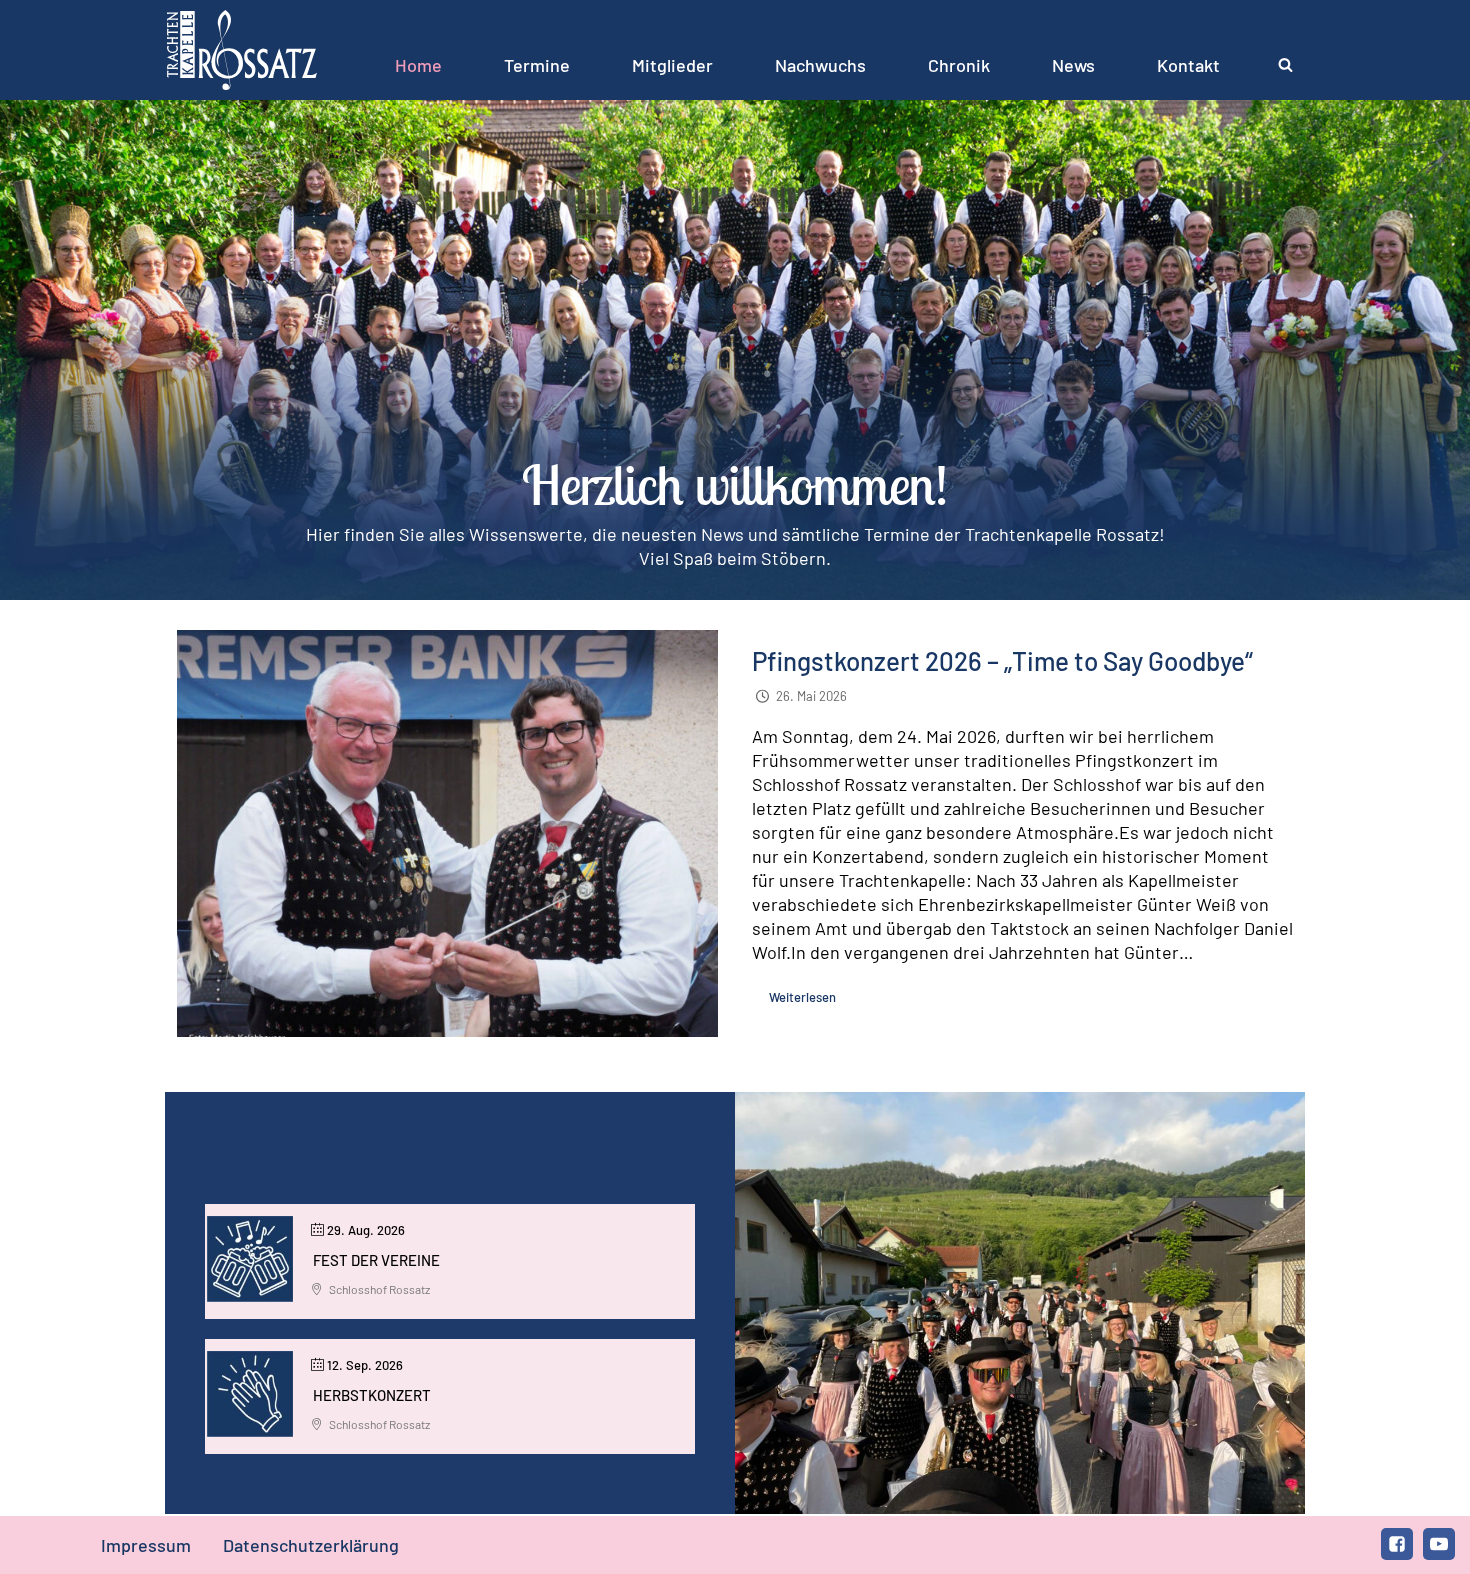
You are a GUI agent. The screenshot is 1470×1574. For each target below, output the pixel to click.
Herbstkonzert (372, 1395)
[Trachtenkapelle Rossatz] (242, 50)
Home (418, 65)
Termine (537, 65)
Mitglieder (672, 65)
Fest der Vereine (376, 1260)
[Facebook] (1397, 1544)
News (1073, 65)
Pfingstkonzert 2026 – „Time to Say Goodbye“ (1002, 660)
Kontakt (1188, 65)
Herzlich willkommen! (735, 484)
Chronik (959, 65)
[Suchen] (1285, 64)
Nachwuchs (820, 65)
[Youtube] (1439, 1544)
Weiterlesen (802, 997)
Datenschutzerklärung (311, 1545)
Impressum (146, 1545)
